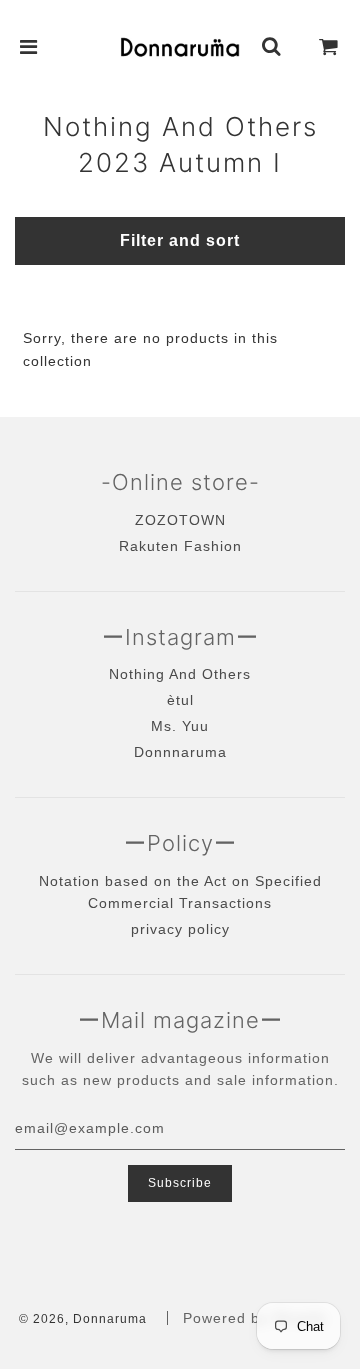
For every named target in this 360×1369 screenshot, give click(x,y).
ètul (180, 700)
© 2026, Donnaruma (83, 1319)
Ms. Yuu (180, 726)
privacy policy (180, 929)
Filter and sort (180, 240)
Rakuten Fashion (180, 546)
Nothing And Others (180, 674)
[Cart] (329, 47)
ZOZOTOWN (180, 520)
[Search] (272, 47)
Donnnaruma (180, 752)
